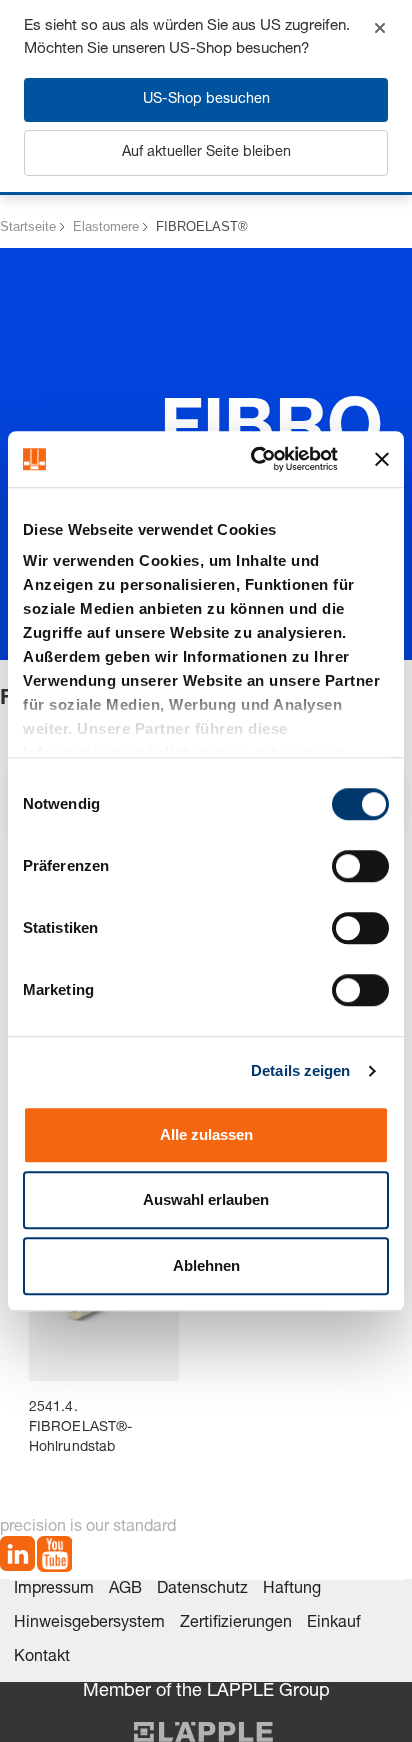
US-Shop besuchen (206, 100)
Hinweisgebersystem (89, 1624)
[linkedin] (17, 1557)
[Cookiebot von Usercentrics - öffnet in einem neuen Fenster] (255, 459)
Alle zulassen (206, 1134)
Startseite (28, 226)
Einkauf (334, 1624)
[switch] (360, 866)
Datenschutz (202, 1590)
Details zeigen (300, 1070)
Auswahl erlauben (206, 1199)
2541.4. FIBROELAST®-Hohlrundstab (80, 1428)
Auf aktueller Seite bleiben (206, 153)
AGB (125, 1590)
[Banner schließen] (382, 459)
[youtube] (54, 1557)
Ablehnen (206, 1265)
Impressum (54, 1590)
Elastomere (106, 226)
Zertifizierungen (236, 1624)
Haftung (292, 1590)
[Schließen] (380, 28)
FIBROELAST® (202, 226)
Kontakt (42, 1658)
